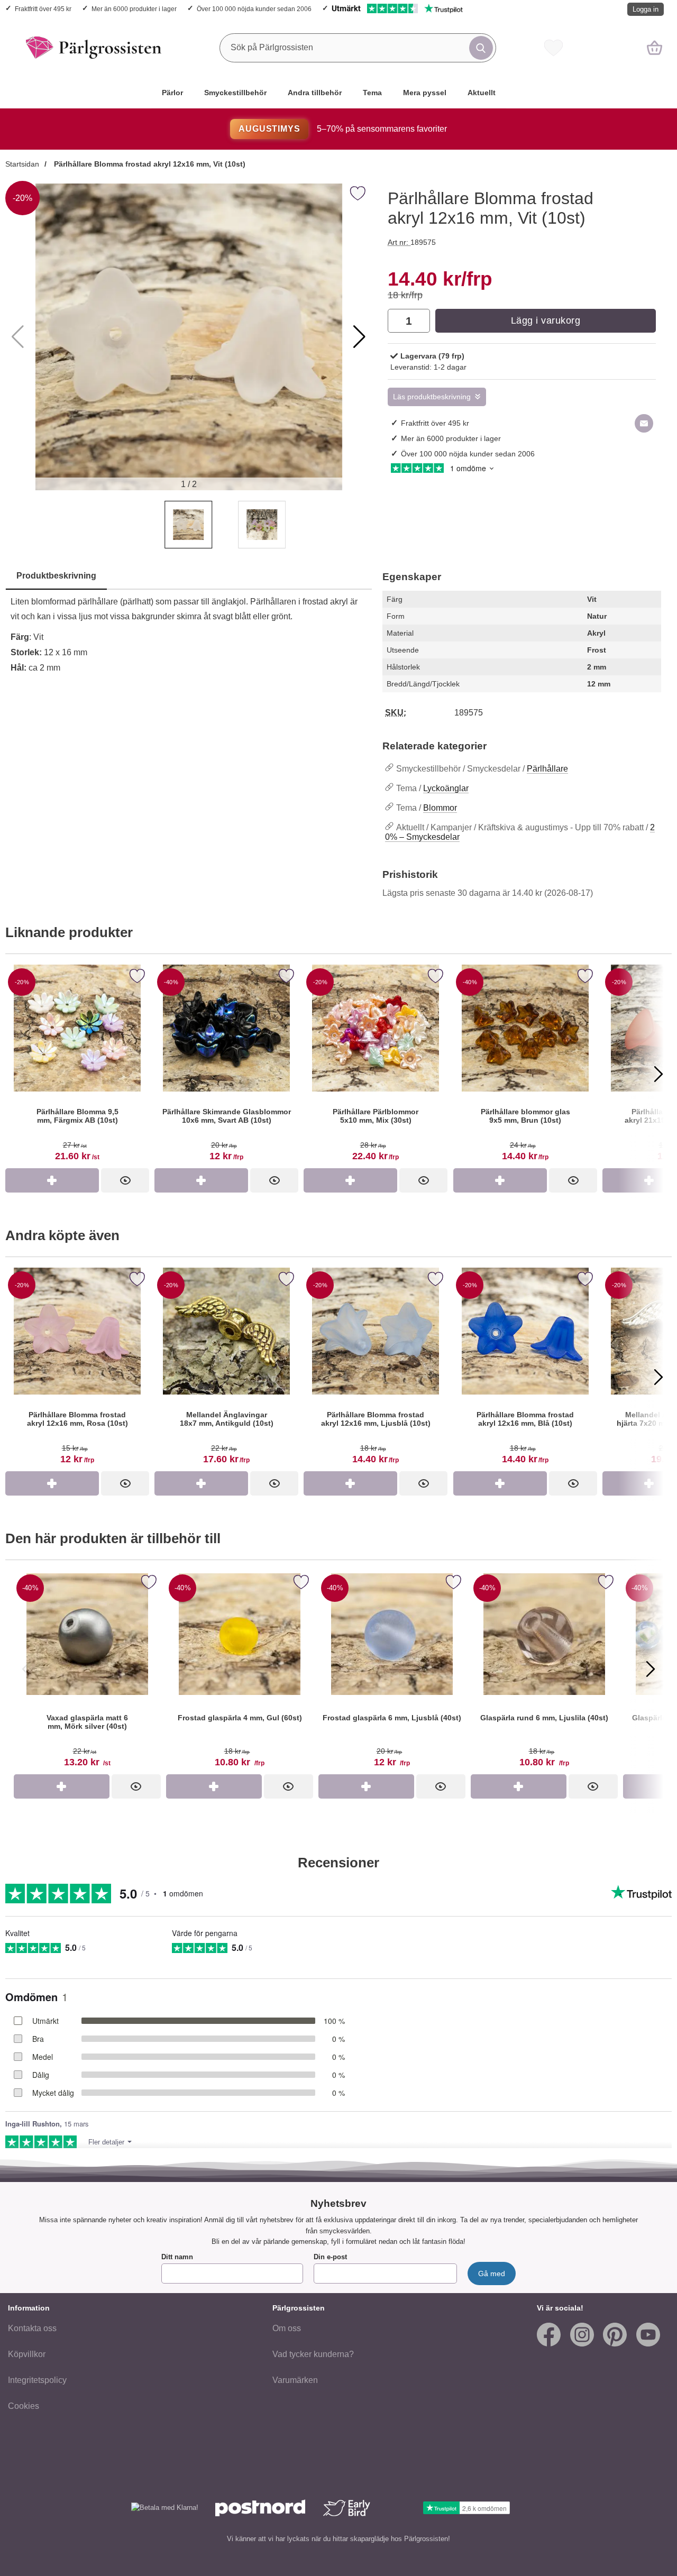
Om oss (287, 2328)
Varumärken (295, 2380)
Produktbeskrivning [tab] (56, 576)
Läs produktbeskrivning (432, 397)
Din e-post (330, 2257)
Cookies (24, 2406)
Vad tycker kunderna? (313, 2354)
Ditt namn (177, 2257)
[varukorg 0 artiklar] (655, 48)
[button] (359, 337)
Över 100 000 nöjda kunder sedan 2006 (254, 9)
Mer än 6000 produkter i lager (134, 9)
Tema (372, 93)
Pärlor (172, 93)
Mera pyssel (425, 93)
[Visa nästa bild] (651, 1669)
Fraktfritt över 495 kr (43, 9)
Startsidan (22, 164)
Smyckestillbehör (235, 93)
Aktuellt (482, 93)
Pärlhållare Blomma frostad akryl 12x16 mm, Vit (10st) (149, 164)
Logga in (646, 9)
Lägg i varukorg (546, 320)
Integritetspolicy (37, 2380)
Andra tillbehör (315, 93)
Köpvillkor (27, 2354)
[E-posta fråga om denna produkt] (644, 423)
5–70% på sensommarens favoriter (342, 129)
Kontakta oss (32, 2328)
